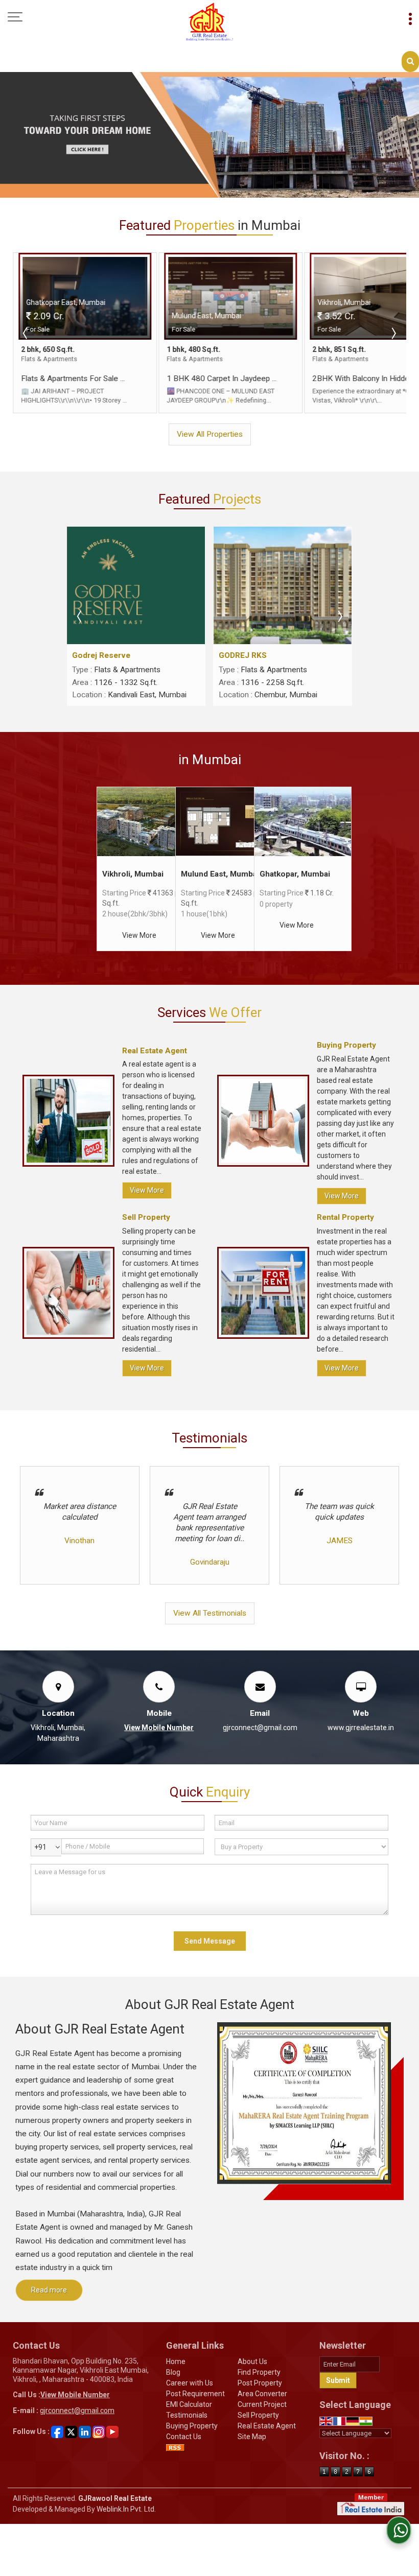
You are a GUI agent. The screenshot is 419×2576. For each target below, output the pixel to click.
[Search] (410, 62)
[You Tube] (112, 2431)
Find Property (259, 2372)
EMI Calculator (189, 2404)
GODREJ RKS (243, 655)
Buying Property (346, 1045)
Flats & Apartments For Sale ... (67, 379)
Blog (173, 2372)
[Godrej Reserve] (136, 585)
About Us (252, 2361)
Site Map (252, 2437)
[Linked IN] (85, 2431)
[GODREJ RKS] (283, 585)
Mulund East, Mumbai (220, 874)
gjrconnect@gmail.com (260, 1728)
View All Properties (210, 434)
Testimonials (187, 2415)
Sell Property (146, 1217)
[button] (159, 1728)
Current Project (262, 2404)
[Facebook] (57, 2431)
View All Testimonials (210, 1613)
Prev (26, 333)
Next (393, 333)
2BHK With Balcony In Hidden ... (360, 379)
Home (176, 2361)
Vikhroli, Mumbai (133, 874)
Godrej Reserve (101, 655)
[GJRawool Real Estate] (209, 22)
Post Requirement (195, 2394)
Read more (49, 2290)
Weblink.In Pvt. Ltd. (126, 2509)
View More (139, 935)
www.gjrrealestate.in (361, 1728)
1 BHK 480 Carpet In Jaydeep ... (215, 379)
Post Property (260, 2383)
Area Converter (262, 2394)
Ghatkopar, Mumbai (295, 874)
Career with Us (190, 2383)
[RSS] (175, 2447)
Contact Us (184, 2437)
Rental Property (345, 1217)
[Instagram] (99, 2431)
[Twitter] (71, 2431)
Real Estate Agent (155, 1051)
